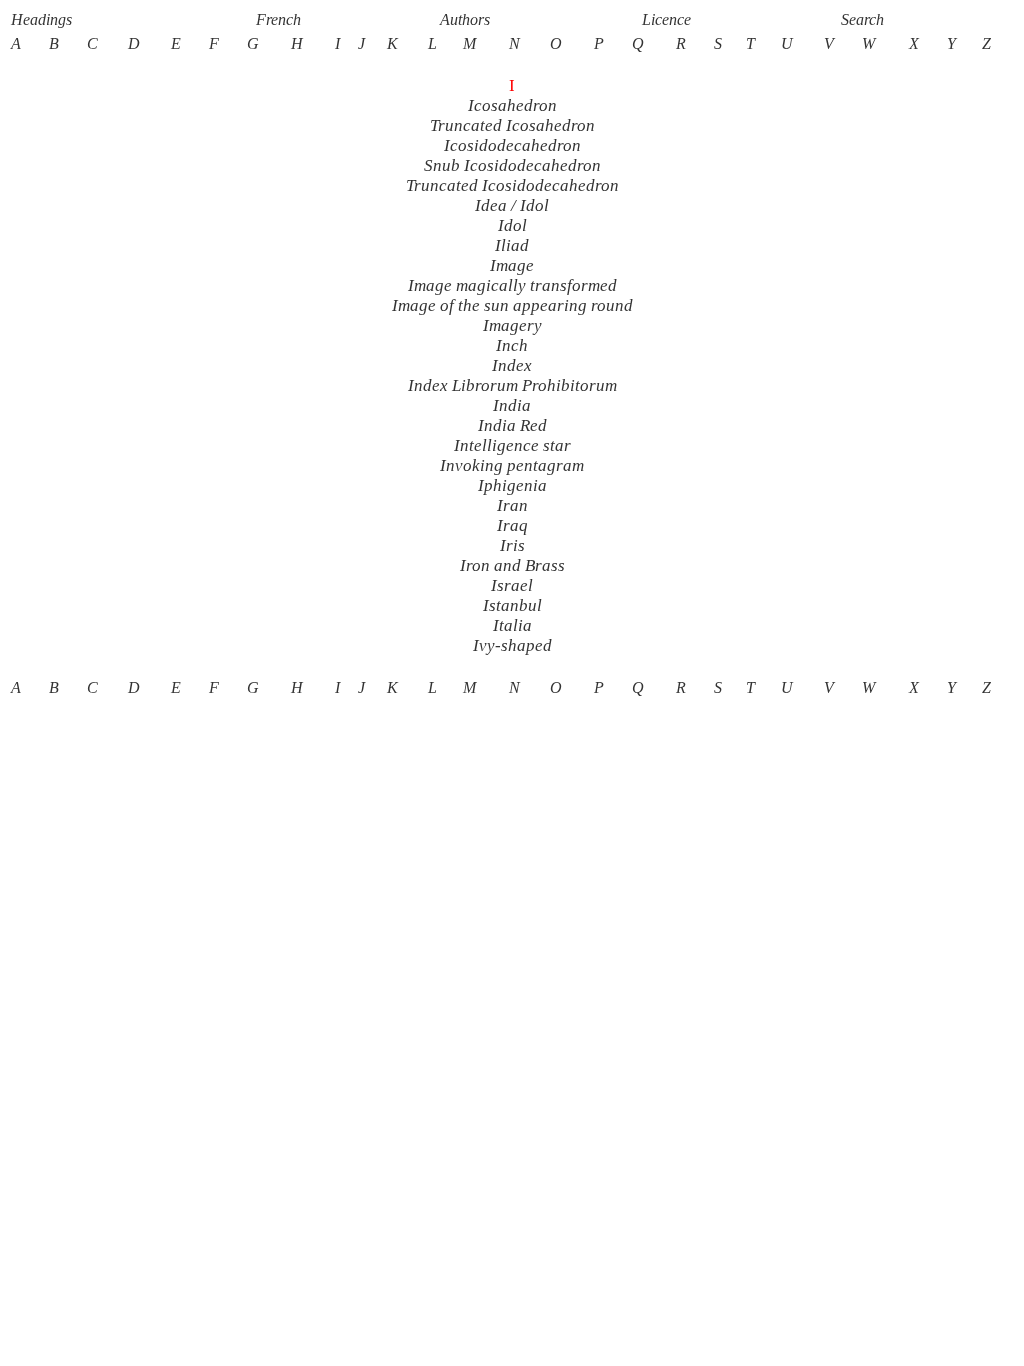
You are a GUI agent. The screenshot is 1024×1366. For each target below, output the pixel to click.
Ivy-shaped (512, 645)
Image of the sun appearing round (512, 305)
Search (862, 19)
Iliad (512, 245)
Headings (41, 19)
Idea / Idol (512, 205)
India (512, 405)
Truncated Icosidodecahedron (512, 185)
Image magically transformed (512, 285)
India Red (512, 425)
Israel (512, 585)
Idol (512, 225)
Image (512, 265)
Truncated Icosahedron (512, 125)
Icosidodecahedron (512, 145)
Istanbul (512, 605)
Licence (666, 19)
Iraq (512, 525)
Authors (465, 19)
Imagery (512, 325)
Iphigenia (512, 485)
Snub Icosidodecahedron (512, 165)
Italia (512, 625)
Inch (512, 345)
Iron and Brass (512, 565)
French (278, 19)
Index (512, 365)
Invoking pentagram (512, 465)
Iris (512, 545)
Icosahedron (512, 105)
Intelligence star (512, 445)
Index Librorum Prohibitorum (512, 385)
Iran (512, 505)
